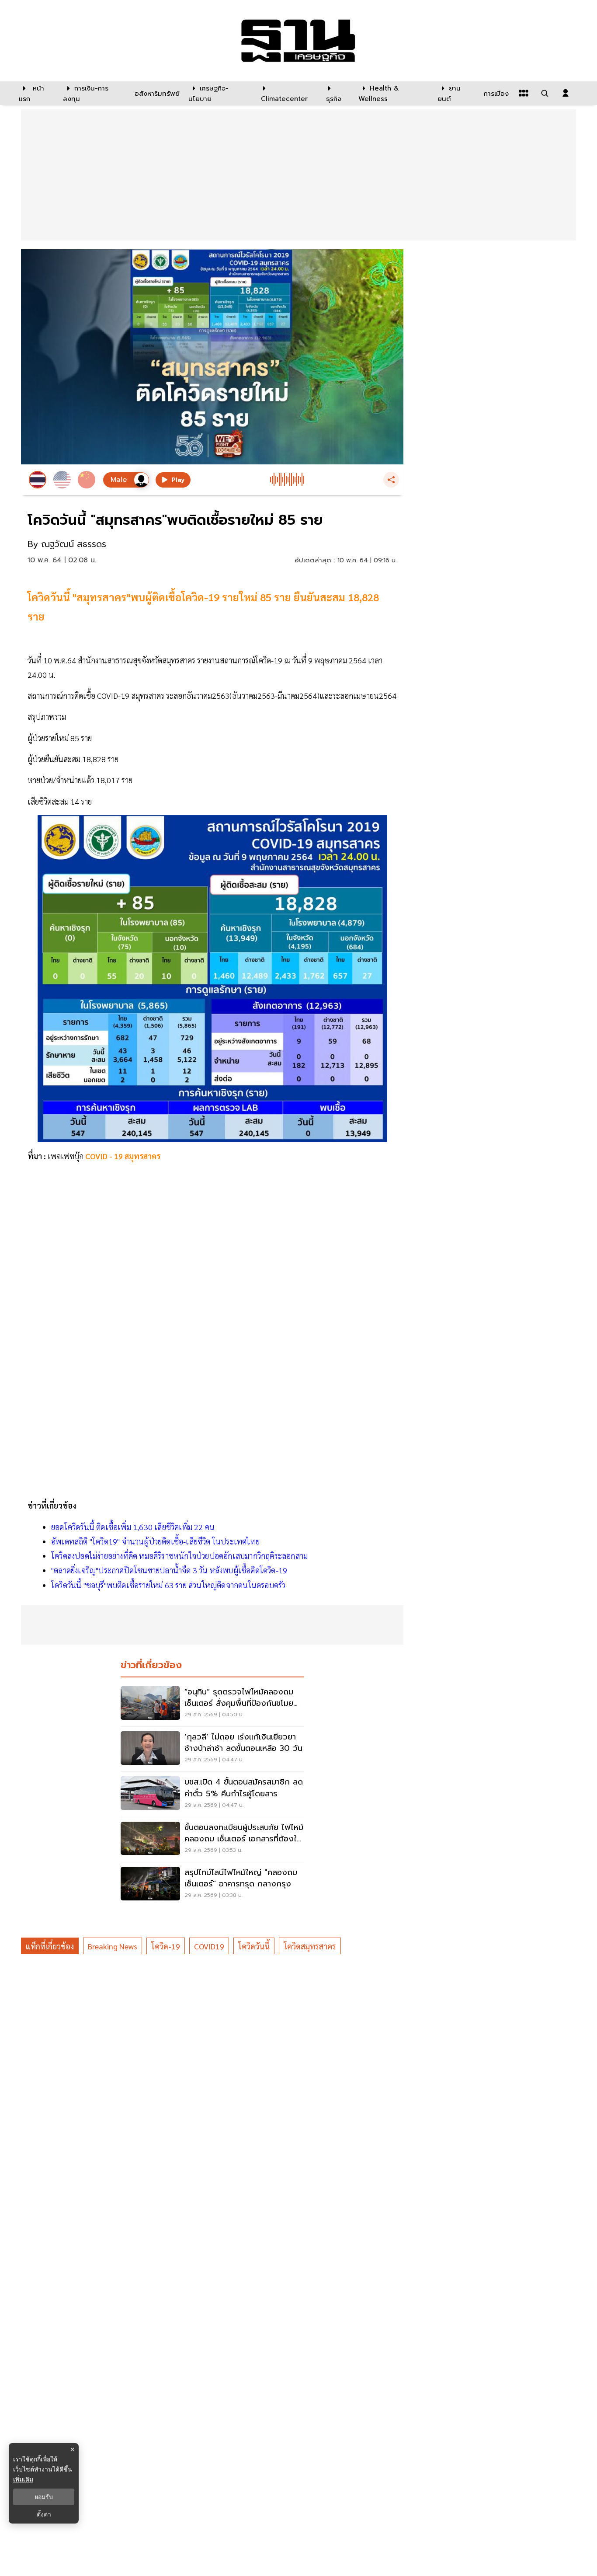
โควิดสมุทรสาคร (310, 1946)
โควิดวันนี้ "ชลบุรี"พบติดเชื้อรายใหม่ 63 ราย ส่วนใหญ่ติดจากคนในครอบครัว (168, 1585)
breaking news (113, 1946)
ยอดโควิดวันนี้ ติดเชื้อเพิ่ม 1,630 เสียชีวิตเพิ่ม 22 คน (133, 1527)
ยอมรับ (44, 2497)
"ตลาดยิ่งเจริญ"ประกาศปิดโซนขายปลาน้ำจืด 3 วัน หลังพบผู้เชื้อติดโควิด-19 (169, 1570)
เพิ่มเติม (23, 2479)
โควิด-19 (166, 1946)
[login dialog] (566, 93)
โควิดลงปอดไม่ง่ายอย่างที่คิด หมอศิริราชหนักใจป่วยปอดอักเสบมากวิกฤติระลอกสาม (179, 1556)
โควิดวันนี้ (254, 1946)
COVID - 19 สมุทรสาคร (123, 1156)
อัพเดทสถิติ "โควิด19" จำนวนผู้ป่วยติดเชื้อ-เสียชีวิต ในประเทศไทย (155, 1541)
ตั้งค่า (44, 2514)
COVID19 (209, 1946)
